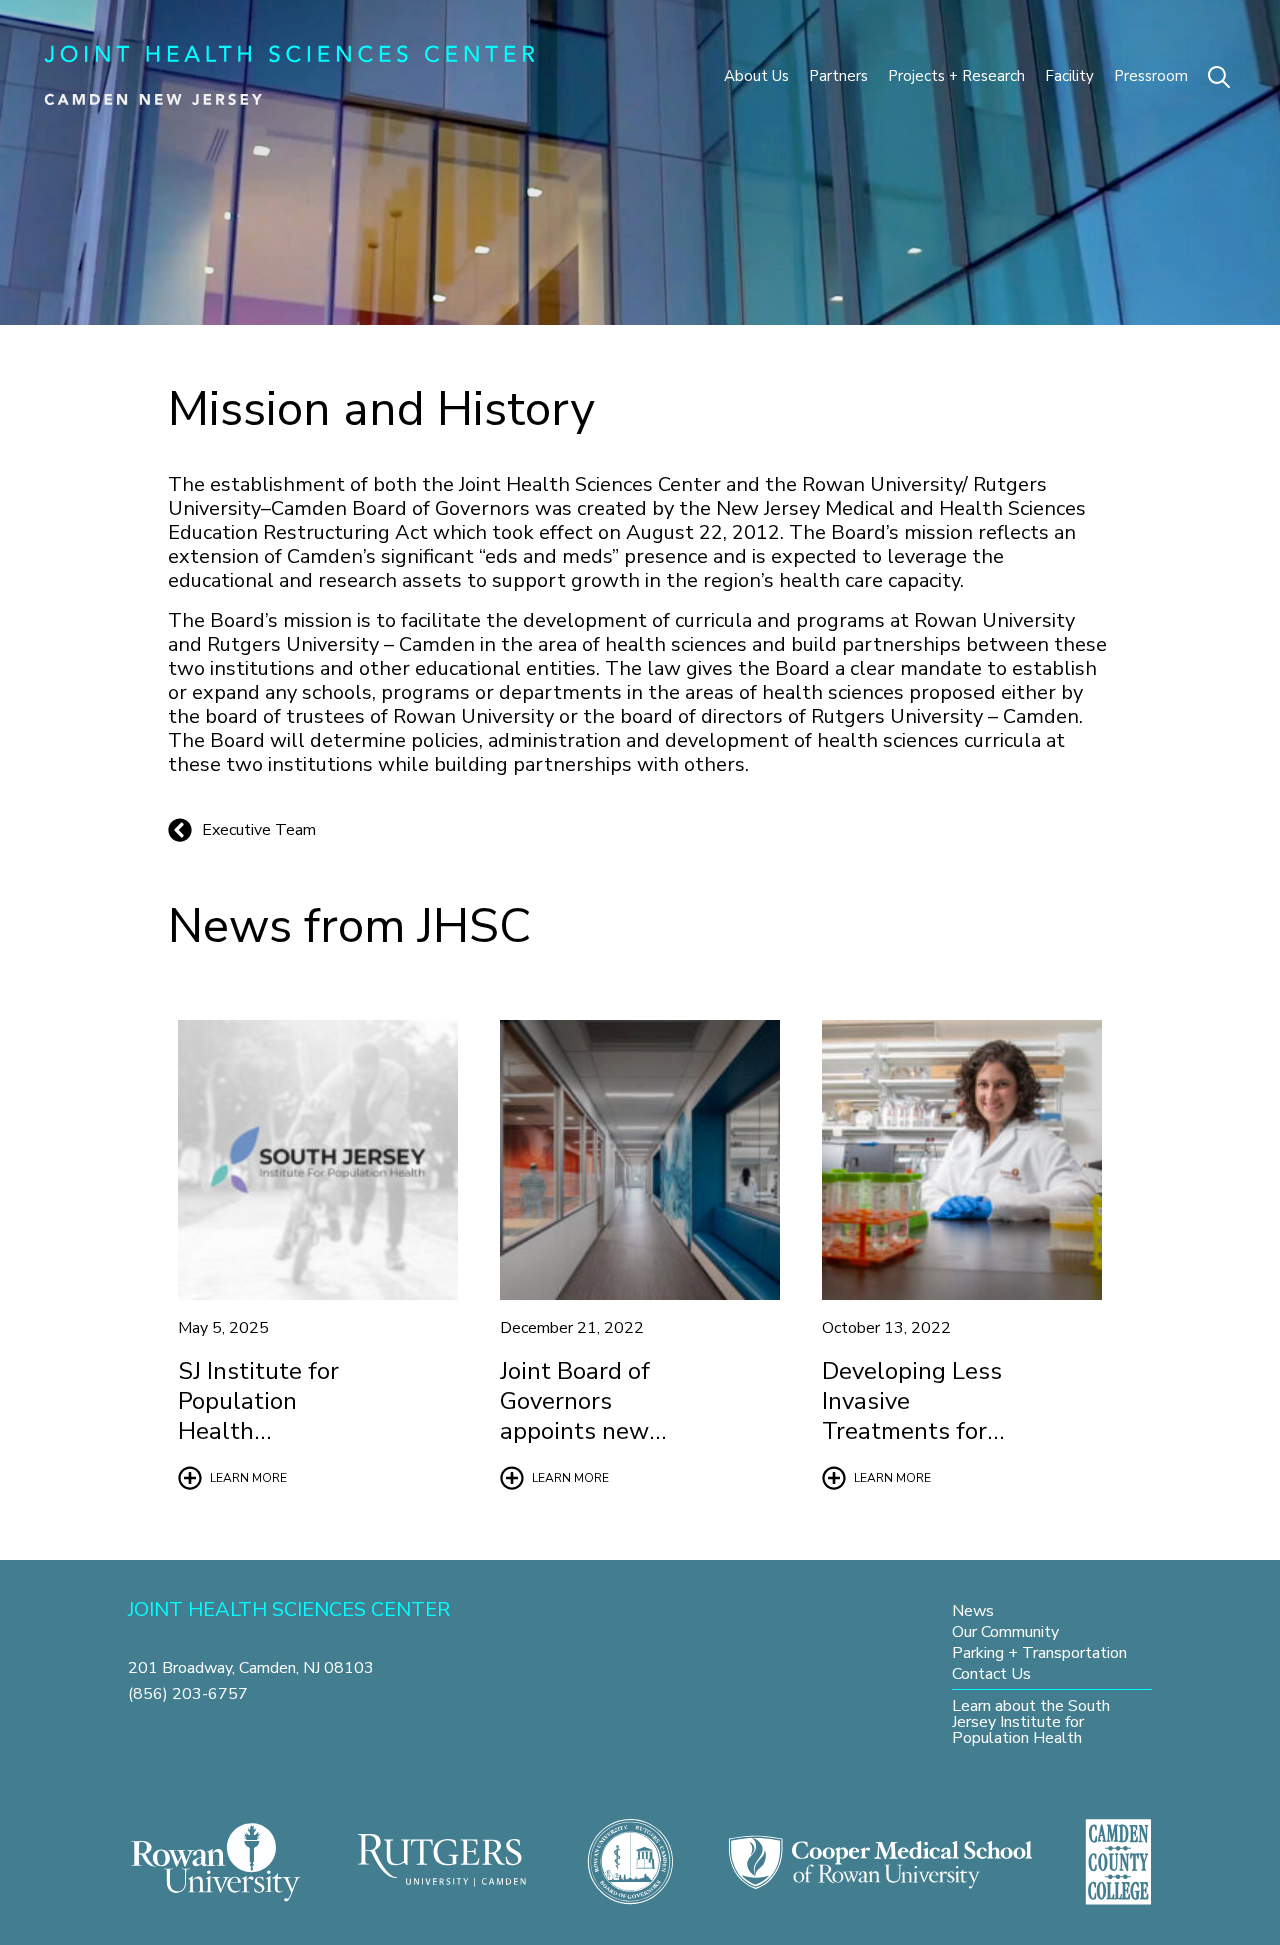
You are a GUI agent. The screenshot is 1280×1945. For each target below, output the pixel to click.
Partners (838, 76)
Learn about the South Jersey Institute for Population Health (1031, 1721)
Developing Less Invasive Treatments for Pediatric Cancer (912, 1416)
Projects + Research (956, 76)
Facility (1069, 76)
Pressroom (1151, 76)
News (973, 1610)
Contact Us (991, 1673)
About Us (756, 76)
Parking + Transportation (1039, 1652)
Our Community (1005, 1631)
